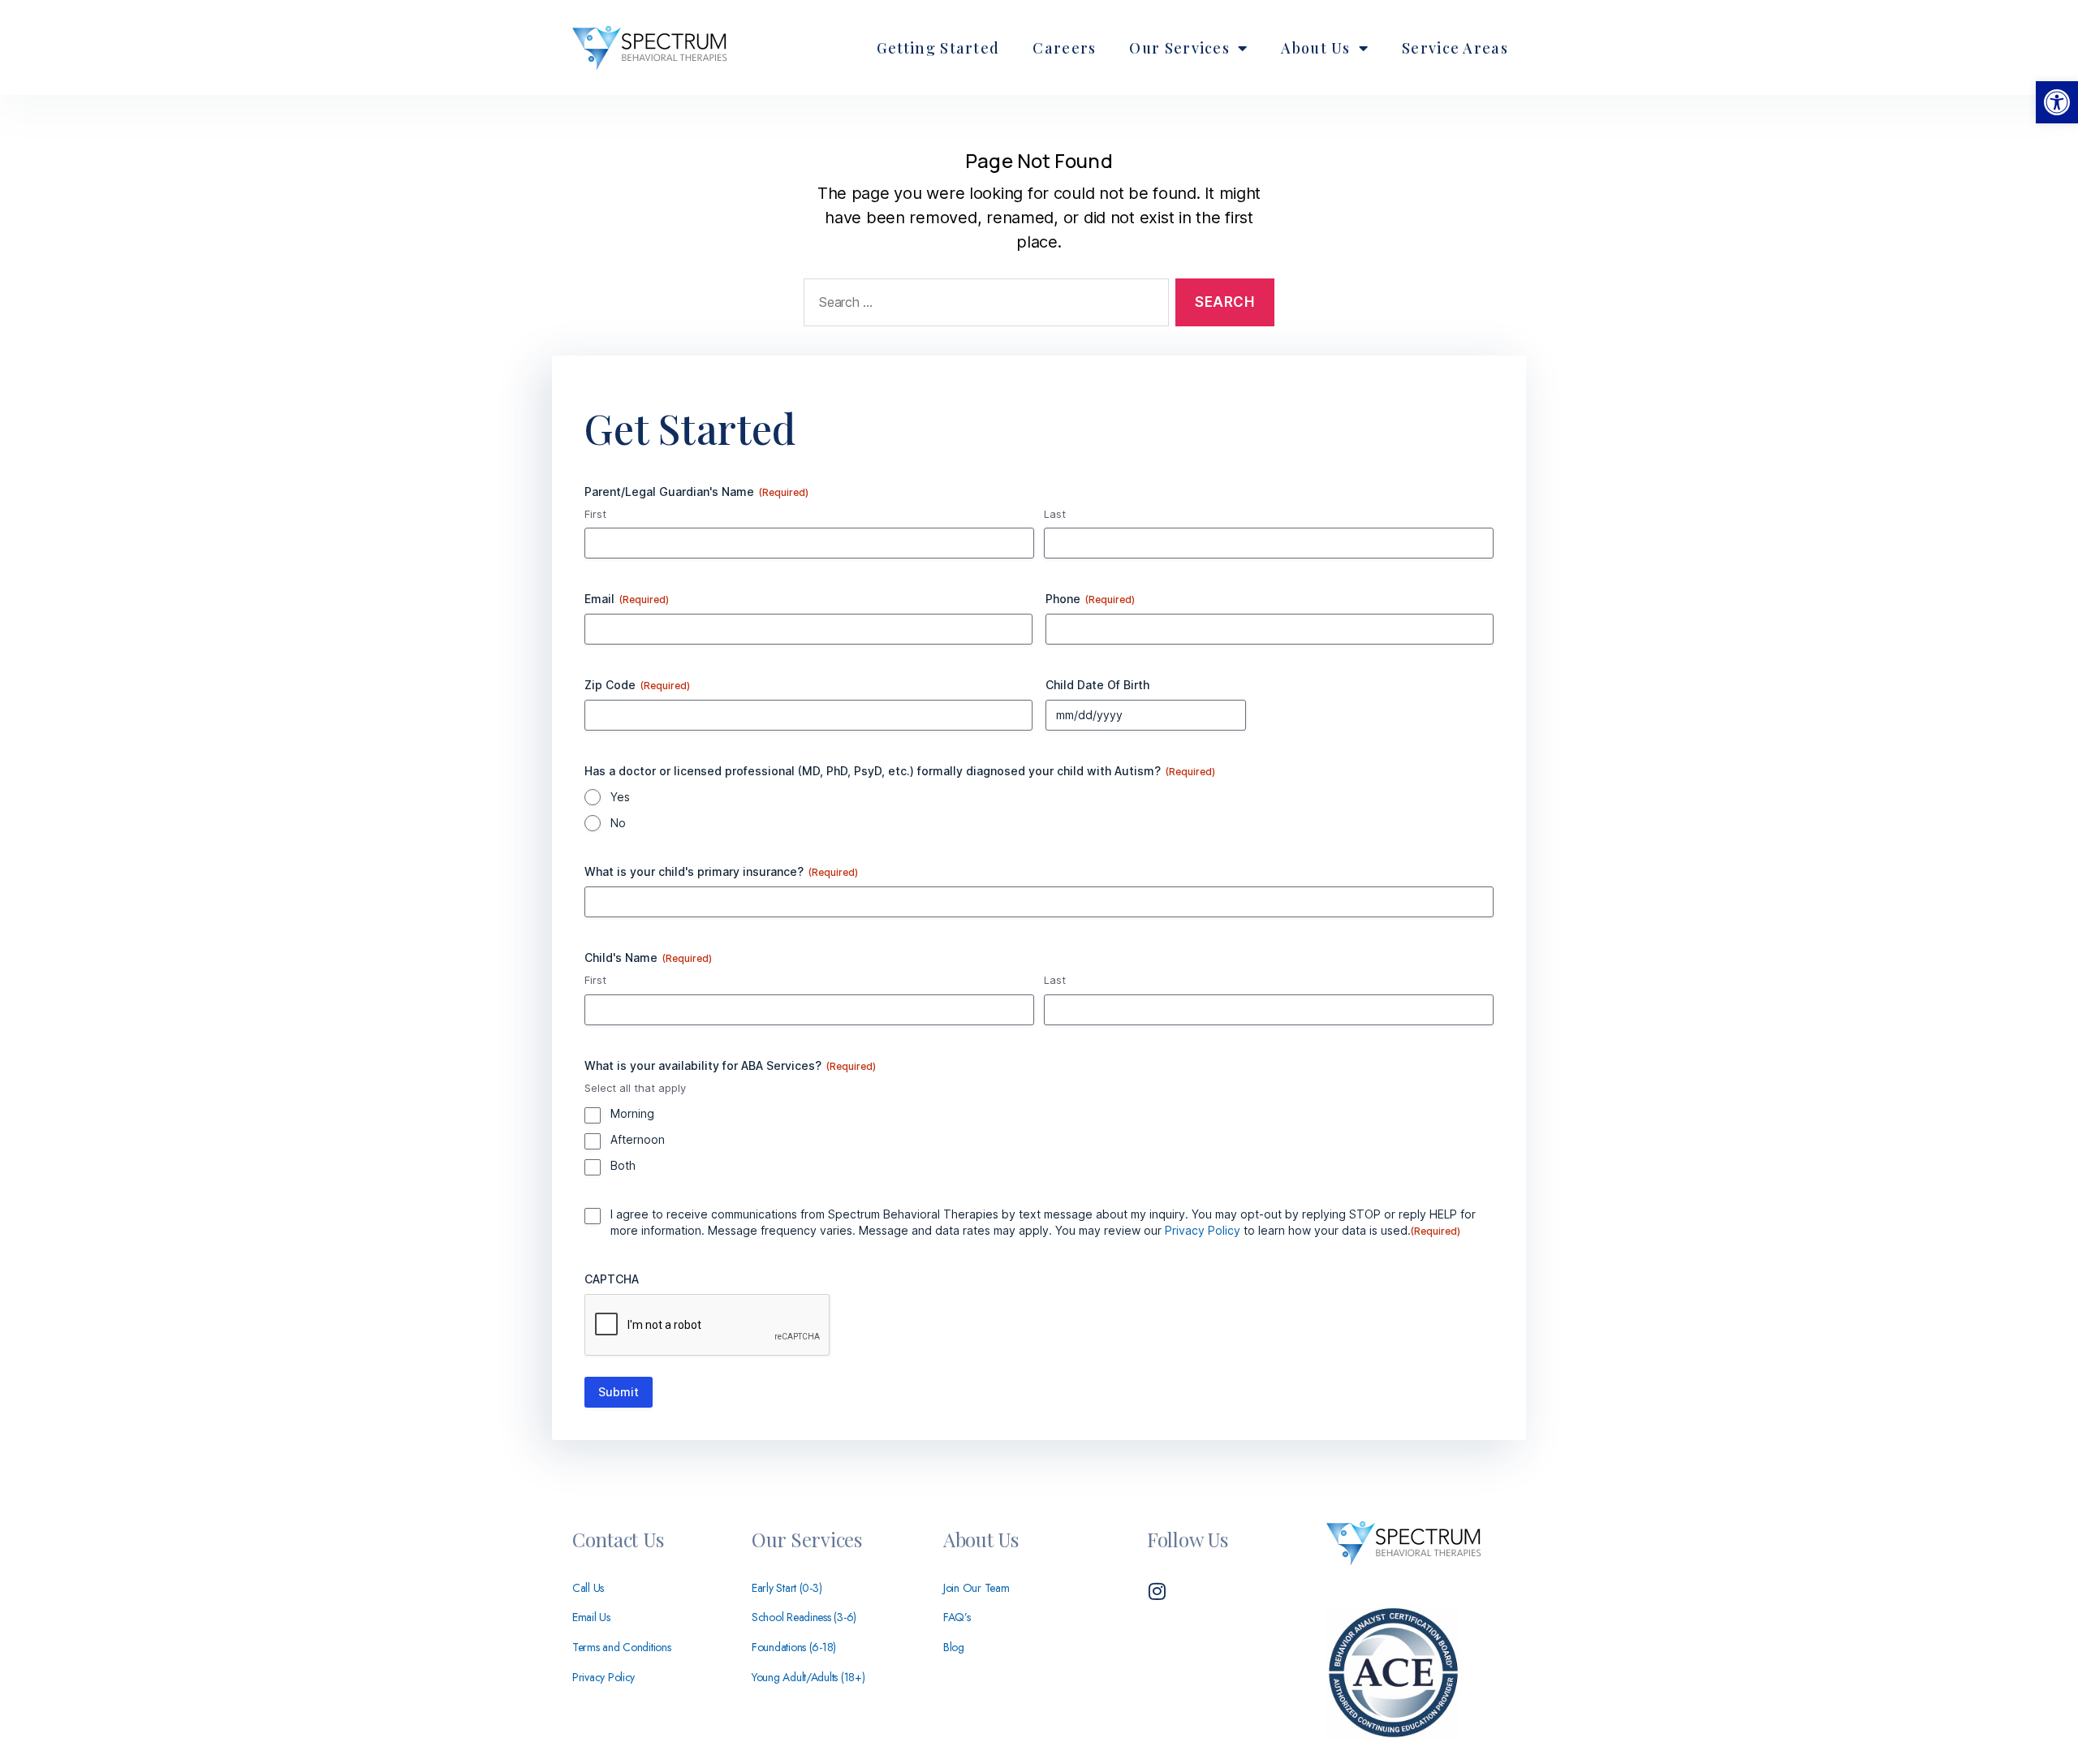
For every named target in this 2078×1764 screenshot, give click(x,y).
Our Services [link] (1179, 48)
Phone (1090, 599)
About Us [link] (1315, 48)
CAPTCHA (612, 1279)
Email (627, 599)
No (618, 823)
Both (623, 1165)
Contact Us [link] (618, 1539)
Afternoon (638, 1139)
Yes (620, 797)
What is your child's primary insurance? (721, 871)
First (595, 514)
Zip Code (637, 685)
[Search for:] (983, 306)
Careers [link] (1064, 48)
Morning (632, 1113)
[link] (2057, 102)
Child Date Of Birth (1097, 685)
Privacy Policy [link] (1203, 1230)
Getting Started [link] (938, 48)
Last (1055, 514)
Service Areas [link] (1455, 48)
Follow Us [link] (1188, 1539)
